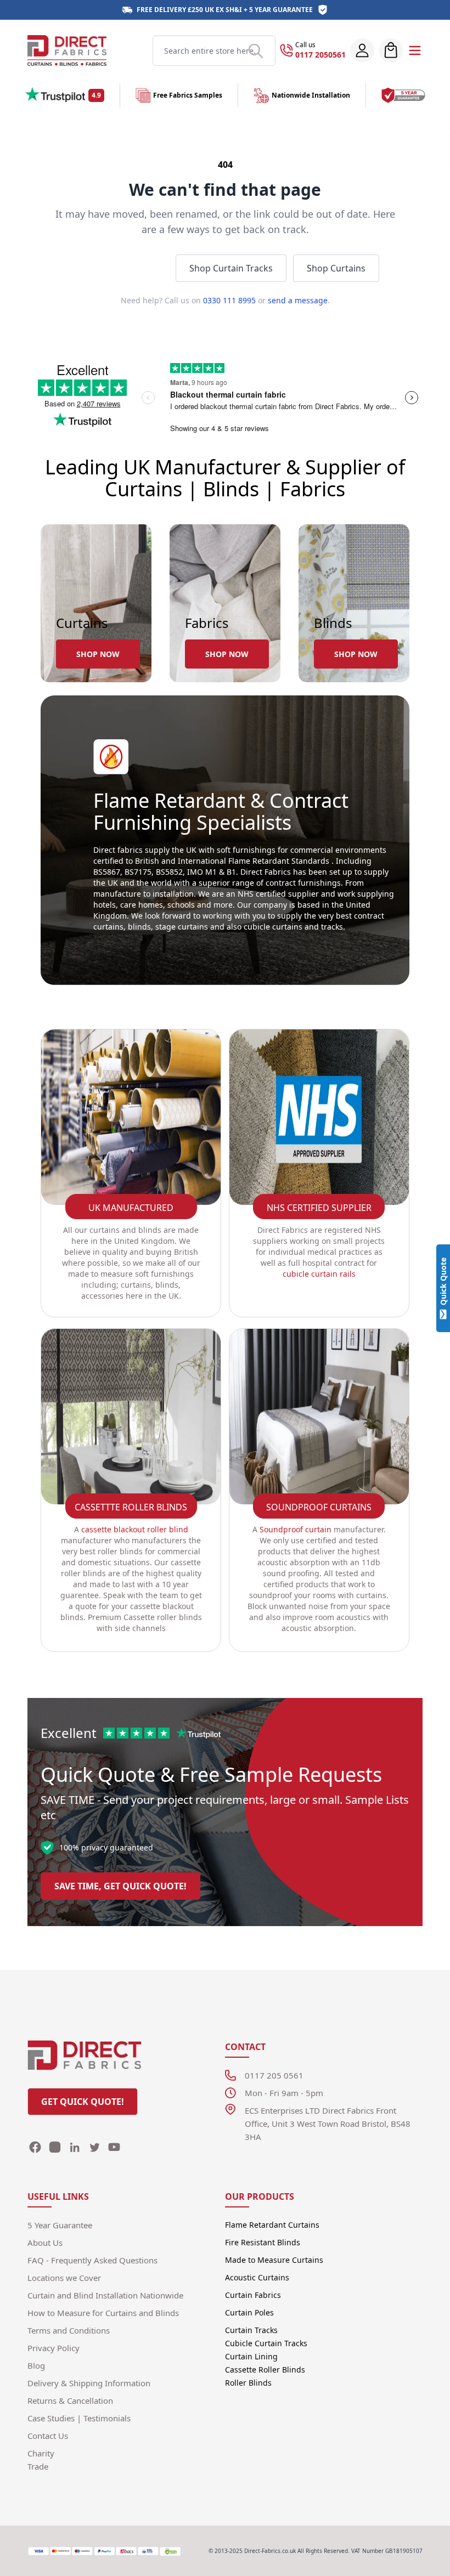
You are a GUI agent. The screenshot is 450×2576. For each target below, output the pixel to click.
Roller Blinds (248, 2383)
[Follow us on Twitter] (94, 2147)
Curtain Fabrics (253, 2295)
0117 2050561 (320, 55)
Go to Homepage (120, 268)
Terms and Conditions (69, 2330)
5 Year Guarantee (281, 10)
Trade (38, 2466)
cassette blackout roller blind (135, 1529)
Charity (41, 2453)
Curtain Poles (249, 2312)
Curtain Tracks (251, 2330)
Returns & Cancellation (70, 2401)
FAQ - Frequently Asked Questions (92, 2260)
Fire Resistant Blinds (263, 2242)
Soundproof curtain (296, 1529)
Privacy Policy (54, 2348)
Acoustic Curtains (257, 2277)
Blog (36, 2365)
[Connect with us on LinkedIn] (75, 2147)
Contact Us (48, 2436)
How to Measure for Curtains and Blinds (103, 2313)
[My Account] (362, 50)
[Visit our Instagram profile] (55, 2147)
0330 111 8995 (229, 300)
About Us (45, 2243)
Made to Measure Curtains (274, 2260)
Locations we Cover (64, 2278)
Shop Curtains (336, 268)
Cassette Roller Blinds (265, 2370)
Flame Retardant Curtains (272, 2225)
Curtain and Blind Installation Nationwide (105, 2295)
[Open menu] (415, 50)
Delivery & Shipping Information (89, 2383)
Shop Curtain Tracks (231, 268)
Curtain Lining (251, 2356)
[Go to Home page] (67, 50)
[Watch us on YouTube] (114, 2147)
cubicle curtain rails (319, 1274)
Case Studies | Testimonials (79, 2418)
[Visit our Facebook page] (35, 2147)
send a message (298, 300)
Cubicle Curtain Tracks (266, 2343)
